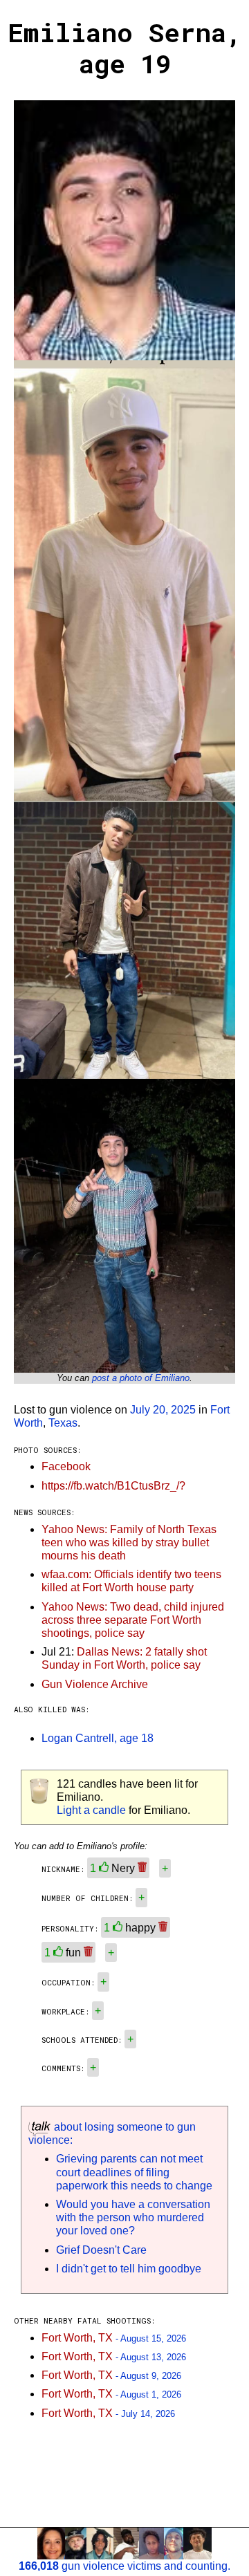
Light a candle (91, 1810)
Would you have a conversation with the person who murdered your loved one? (133, 2217)
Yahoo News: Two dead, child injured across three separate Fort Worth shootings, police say (133, 1620)
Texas (63, 1423)
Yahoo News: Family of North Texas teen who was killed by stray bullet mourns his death (129, 1542)
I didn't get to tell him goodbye (129, 2269)
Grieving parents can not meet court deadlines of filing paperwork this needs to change (134, 2172)
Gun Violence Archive (95, 1684)
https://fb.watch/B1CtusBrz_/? (113, 1486)
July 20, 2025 (163, 1410)
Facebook (66, 1466)
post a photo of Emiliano (141, 1378)
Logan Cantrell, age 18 (98, 1738)
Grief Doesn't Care (101, 2250)
